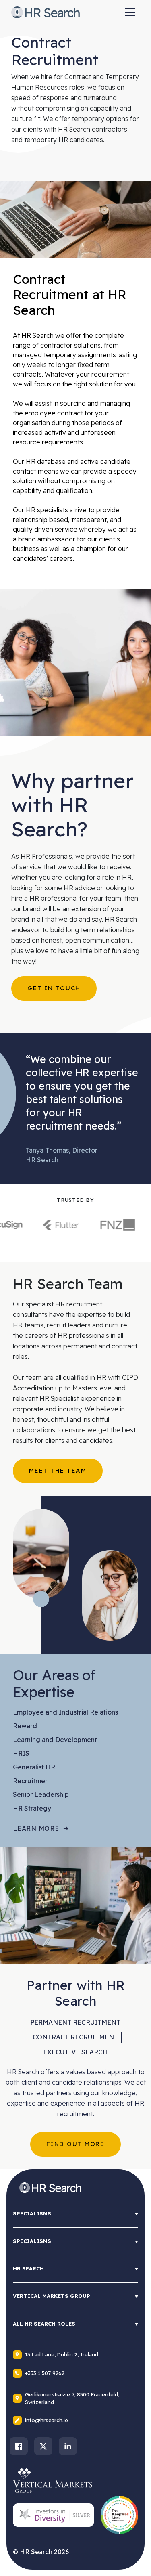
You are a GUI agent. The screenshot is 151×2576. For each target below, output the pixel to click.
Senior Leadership (41, 1794)
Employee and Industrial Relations (65, 1712)
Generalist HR (34, 1767)
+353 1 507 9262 (45, 2373)
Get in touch (54, 988)
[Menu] (130, 12)
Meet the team (58, 1470)
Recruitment (32, 1781)
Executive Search (75, 2052)
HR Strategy (32, 1808)
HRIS (21, 1753)
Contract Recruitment (75, 2037)
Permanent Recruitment (75, 2022)
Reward (25, 1726)
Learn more (36, 1828)
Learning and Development (55, 1740)
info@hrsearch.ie (47, 2420)
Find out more (75, 2144)
